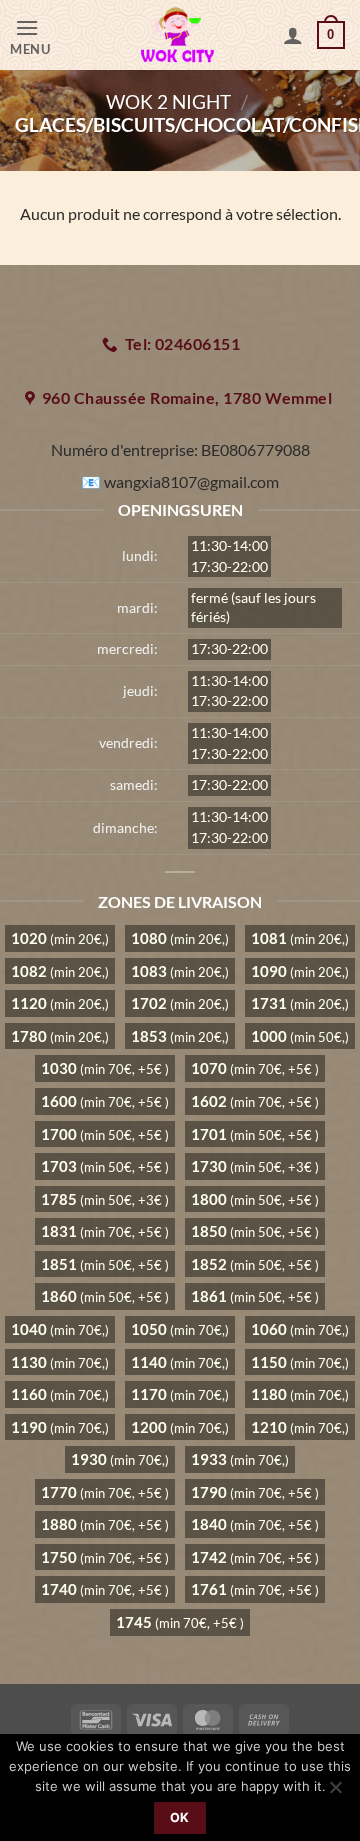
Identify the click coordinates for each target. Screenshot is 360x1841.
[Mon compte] (293, 35)
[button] (44, 35)
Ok (180, 1817)
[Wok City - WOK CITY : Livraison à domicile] (178, 35)
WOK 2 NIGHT (168, 101)
